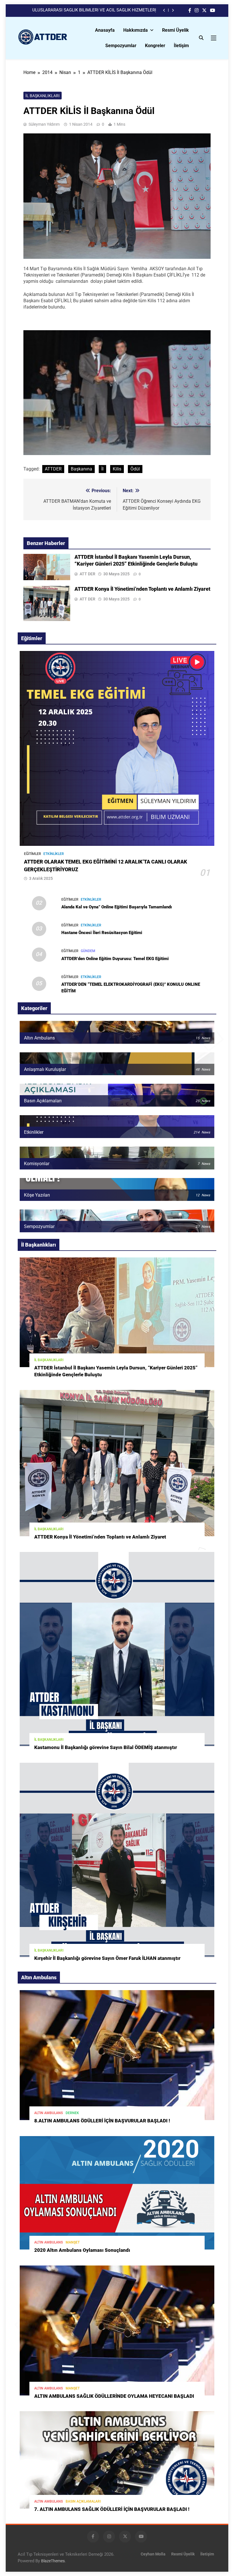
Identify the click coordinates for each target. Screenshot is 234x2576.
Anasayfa (105, 30)
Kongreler (155, 46)
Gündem (88, 951)
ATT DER (87, 574)
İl (102, 469)
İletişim (181, 46)
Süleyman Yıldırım (44, 124)
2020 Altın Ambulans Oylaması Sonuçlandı (82, 2250)
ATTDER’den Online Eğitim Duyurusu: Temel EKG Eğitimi (115, 959)
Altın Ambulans (49, 2113)
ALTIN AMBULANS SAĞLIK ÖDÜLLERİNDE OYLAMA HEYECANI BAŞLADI (114, 2396)
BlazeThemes (53, 2561)
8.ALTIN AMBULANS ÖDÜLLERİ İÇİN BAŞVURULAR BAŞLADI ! (102, 2121)
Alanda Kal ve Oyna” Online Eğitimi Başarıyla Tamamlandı (117, 907)
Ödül (135, 469)
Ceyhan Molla (153, 2554)
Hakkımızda (136, 30)
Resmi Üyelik (175, 30)
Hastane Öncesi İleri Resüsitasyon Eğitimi (102, 933)
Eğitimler (33, 854)
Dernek (72, 2113)
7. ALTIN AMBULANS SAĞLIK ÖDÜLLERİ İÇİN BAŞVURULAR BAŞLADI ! (112, 2509)
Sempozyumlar (121, 46)
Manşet (73, 2242)
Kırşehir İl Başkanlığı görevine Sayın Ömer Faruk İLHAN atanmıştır (107, 1958)
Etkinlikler (54, 854)
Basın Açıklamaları (83, 2501)
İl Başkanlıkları (43, 96)
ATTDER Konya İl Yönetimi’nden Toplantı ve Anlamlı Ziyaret (142, 589)
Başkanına (81, 469)
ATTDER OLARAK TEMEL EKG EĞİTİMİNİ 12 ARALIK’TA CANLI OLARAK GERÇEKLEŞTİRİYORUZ (89, 10)
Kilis (117, 469)
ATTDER (53, 469)
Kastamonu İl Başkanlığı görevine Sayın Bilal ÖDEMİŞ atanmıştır (106, 1747)
